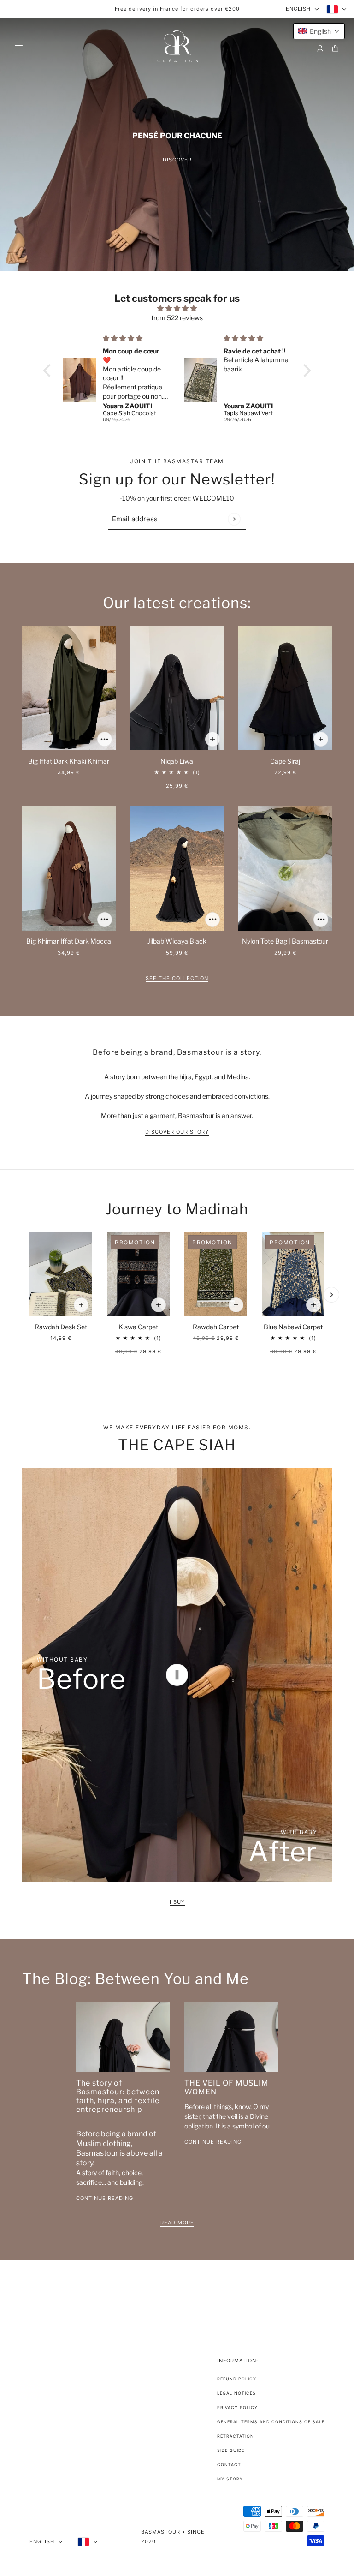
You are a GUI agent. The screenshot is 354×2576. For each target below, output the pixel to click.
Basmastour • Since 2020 (173, 2537)
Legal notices (236, 2393)
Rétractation (236, 2436)
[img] (177, 308)
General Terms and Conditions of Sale (271, 2422)
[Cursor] (177, 1675)
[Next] (331, 1295)
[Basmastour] (177, 48)
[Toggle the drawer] (19, 48)
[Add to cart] (105, 739)
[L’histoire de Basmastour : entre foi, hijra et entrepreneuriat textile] (123, 2037)
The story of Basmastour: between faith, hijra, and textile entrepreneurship (118, 2096)
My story (230, 2479)
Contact (229, 2465)
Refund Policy (237, 2379)
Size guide (231, 2450)
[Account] (320, 48)
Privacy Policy (237, 2407)
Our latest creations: (177, 602)
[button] (49, 371)
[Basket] (335, 48)
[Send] (234, 519)
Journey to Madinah (177, 1209)
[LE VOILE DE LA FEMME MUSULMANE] (231, 2037)
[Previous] (30, 1295)
